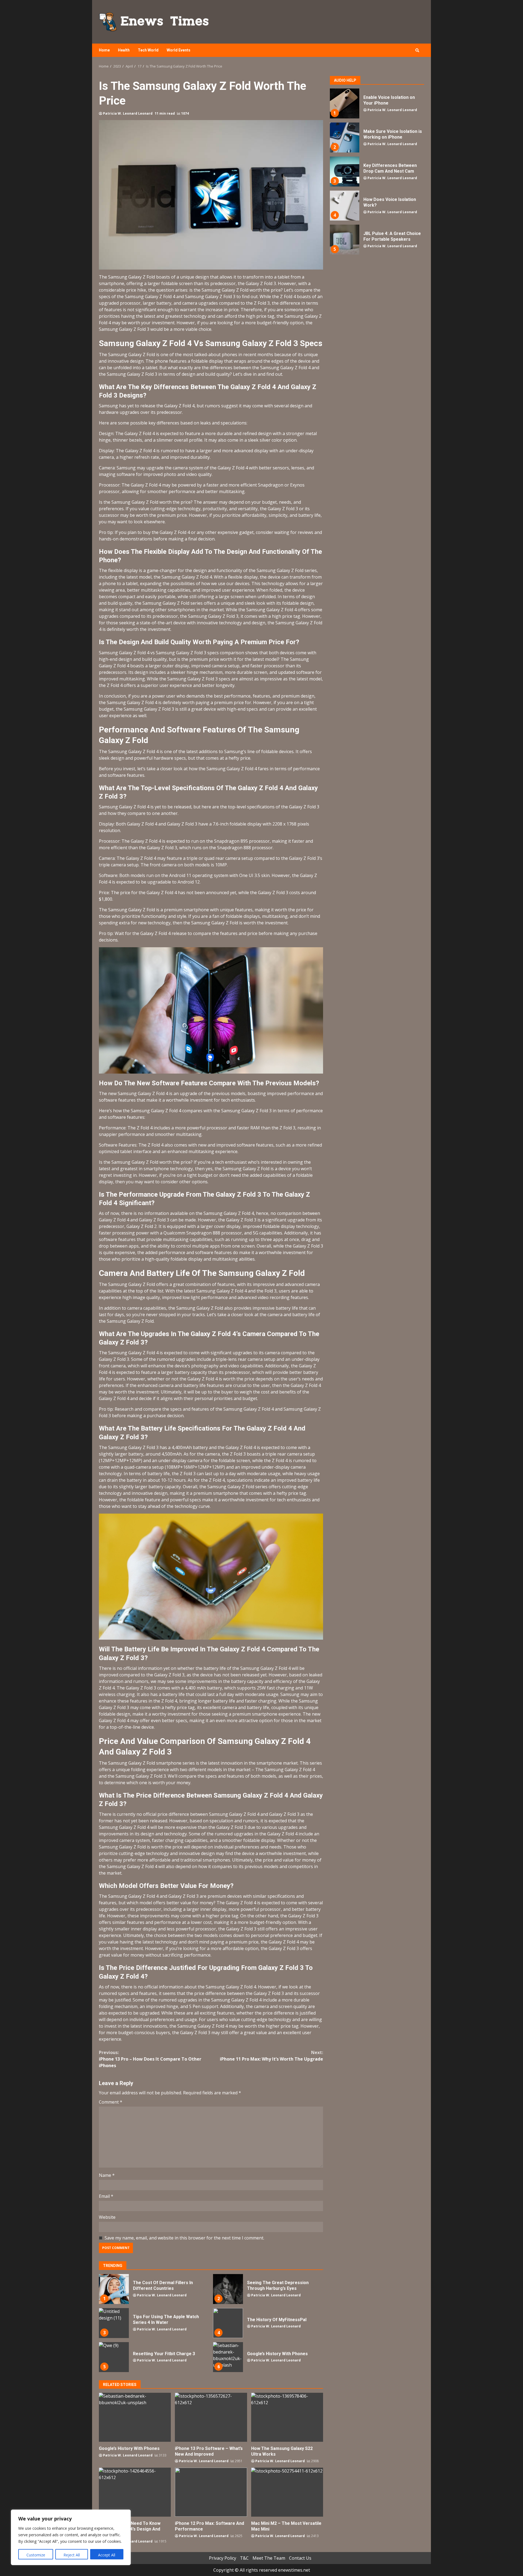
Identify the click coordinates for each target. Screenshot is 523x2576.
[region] (71, 2537)
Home (104, 50)
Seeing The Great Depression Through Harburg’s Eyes (228, 2289)
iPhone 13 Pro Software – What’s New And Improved (211, 2417)
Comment (111, 2102)
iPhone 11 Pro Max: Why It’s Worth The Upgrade (271, 2056)
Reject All (72, 2555)
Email (106, 2196)
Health (124, 50)
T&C (244, 2558)
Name (107, 2175)
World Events (179, 50)
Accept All (107, 2555)
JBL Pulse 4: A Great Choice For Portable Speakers (344, 240)
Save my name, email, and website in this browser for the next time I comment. (184, 2238)
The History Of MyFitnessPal (228, 2323)
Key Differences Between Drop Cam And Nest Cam (344, 172)
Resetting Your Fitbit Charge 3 (114, 2357)
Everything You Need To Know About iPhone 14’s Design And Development (135, 2492)
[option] (377, 106)
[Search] (417, 50)
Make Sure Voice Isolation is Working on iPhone (344, 137)
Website (107, 2217)
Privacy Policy (223, 2558)
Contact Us (300, 2558)
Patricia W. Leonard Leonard (128, 113)
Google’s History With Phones (228, 2357)
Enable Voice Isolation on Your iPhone (344, 103)
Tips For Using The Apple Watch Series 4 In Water (114, 2323)
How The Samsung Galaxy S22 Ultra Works (287, 2417)
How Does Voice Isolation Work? (344, 206)
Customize (36, 2555)
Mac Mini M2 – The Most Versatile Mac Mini (287, 2492)
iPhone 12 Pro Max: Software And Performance (211, 2492)
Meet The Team (269, 2558)
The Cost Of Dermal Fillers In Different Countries (114, 2289)
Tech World (148, 50)
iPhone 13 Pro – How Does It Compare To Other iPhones (150, 2059)
